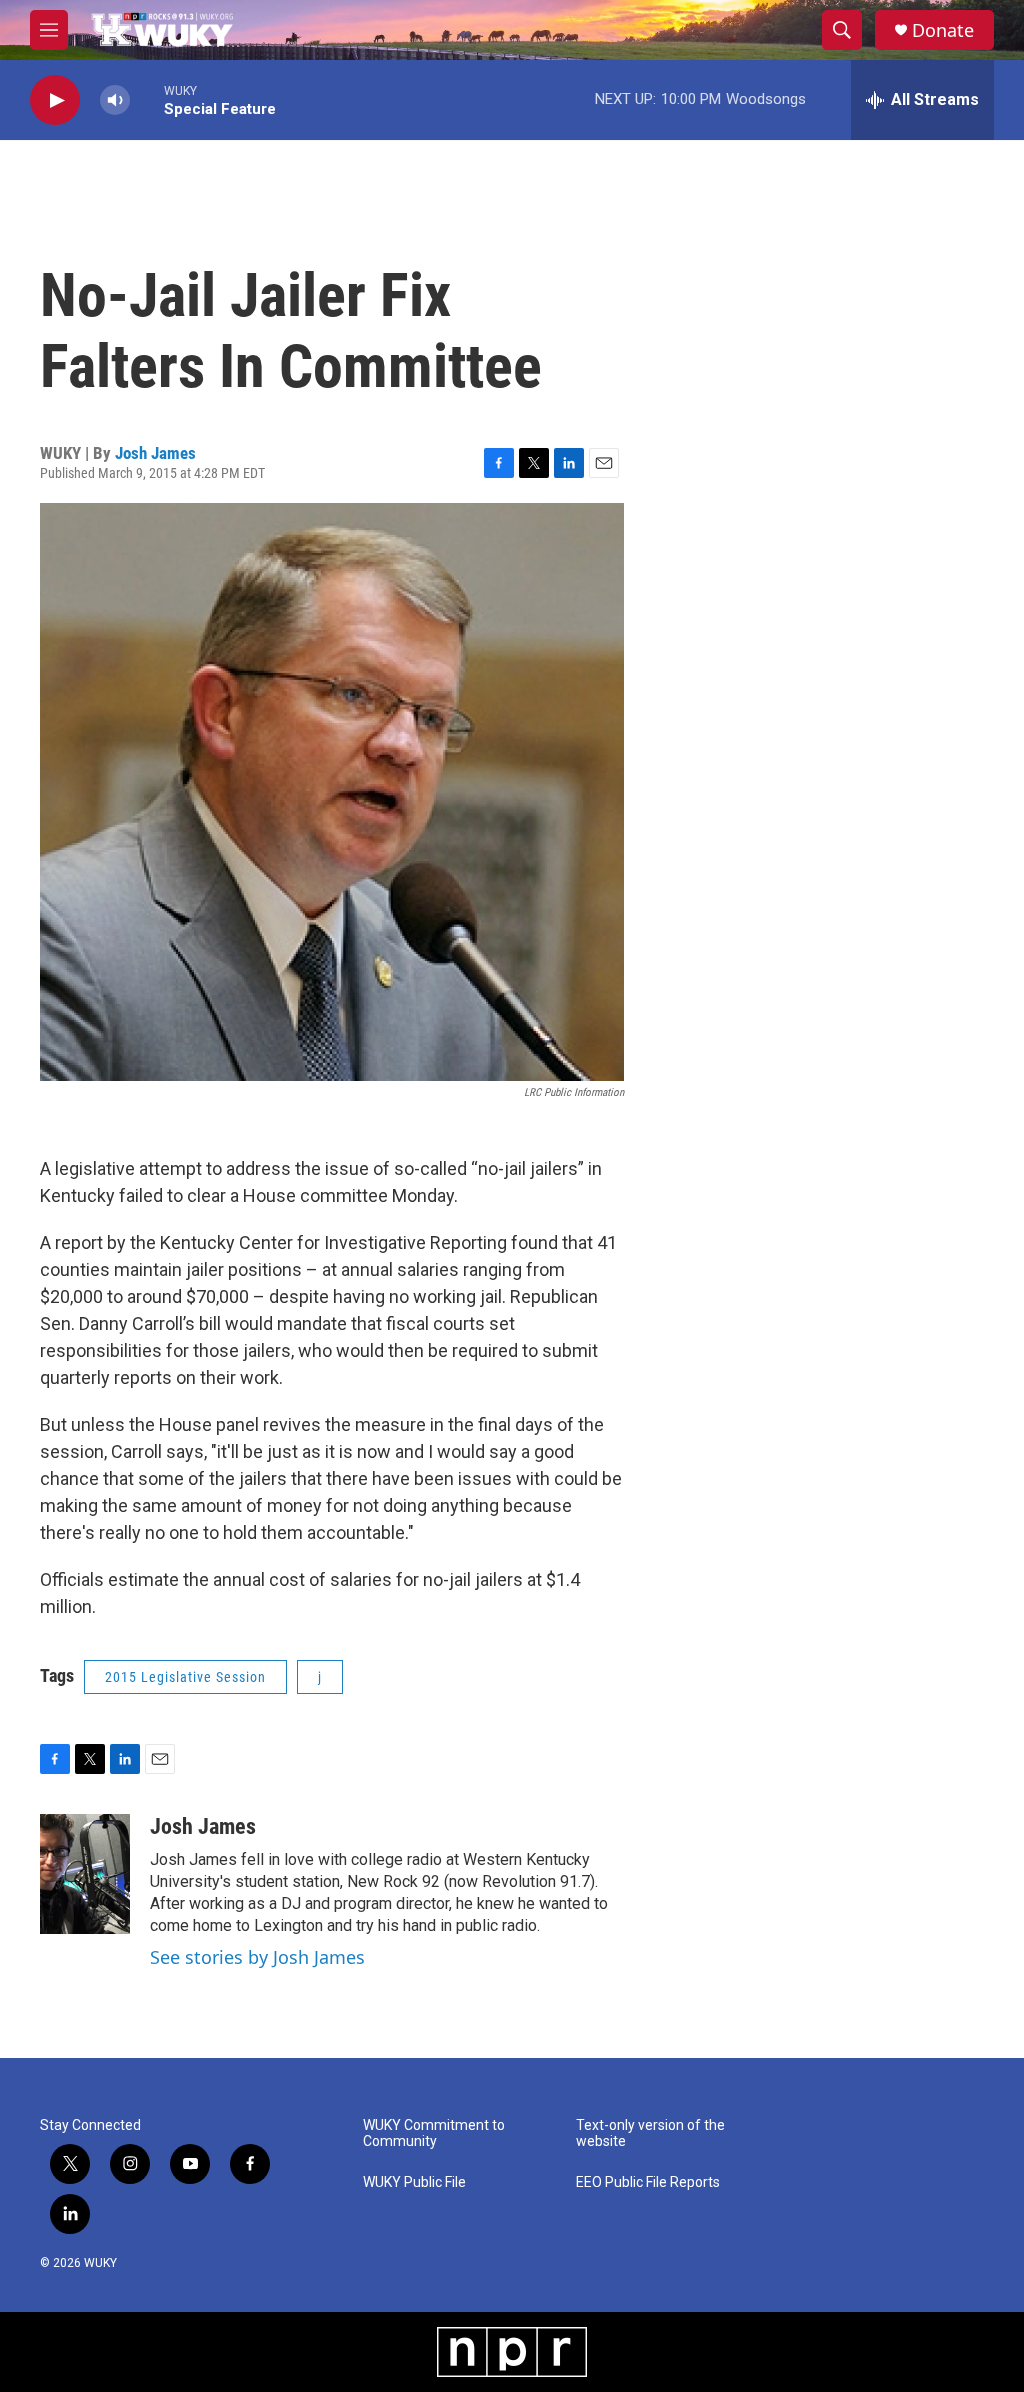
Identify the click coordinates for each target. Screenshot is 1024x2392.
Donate (943, 30)
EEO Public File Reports (648, 2182)
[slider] (147, 99)
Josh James (155, 453)
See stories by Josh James (257, 1957)
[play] (55, 100)
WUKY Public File (414, 2182)
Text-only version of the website (650, 2133)
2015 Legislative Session (185, 1677)
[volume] (115, 100)
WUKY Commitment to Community (434, 2133)
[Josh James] (85, 1874)
